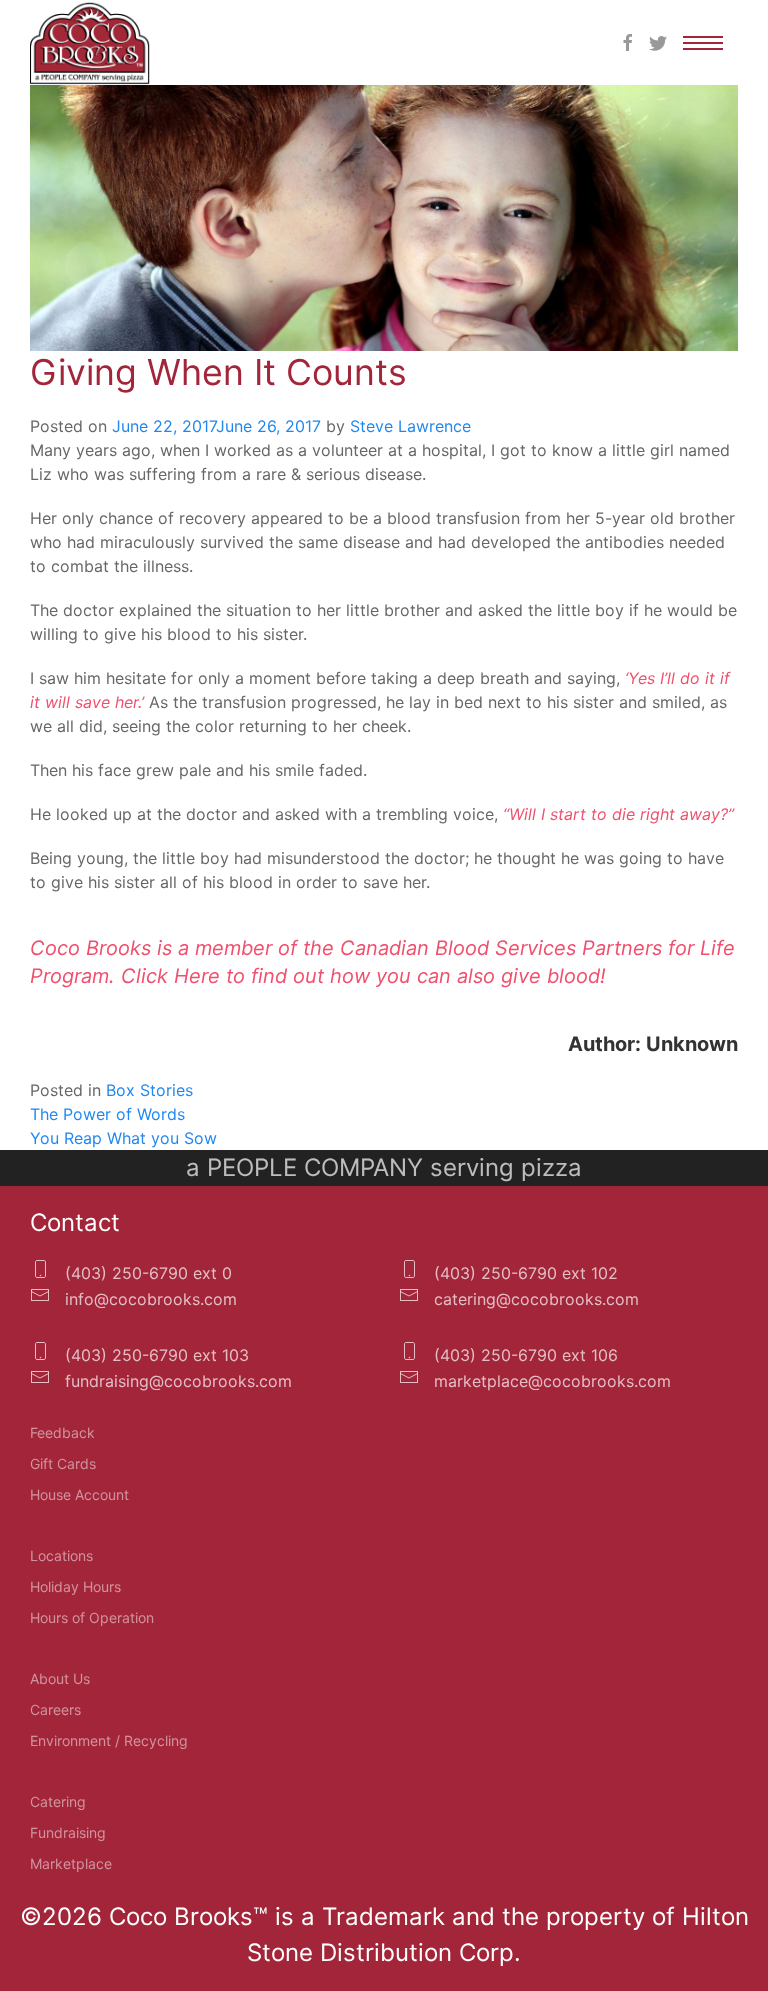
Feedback (62, 1432)
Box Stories (149, 1090)
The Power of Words (107, 1114)
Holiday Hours (75, 1586)
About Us (60, 1678)
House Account (79, 1494)
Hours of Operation (92, 1617)
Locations (61, 1555)
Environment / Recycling (109, 1740)
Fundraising (68, 1832)
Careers (55, 1709)
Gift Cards (63, 1463)
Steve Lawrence (410, 426)
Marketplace (71, 1863)
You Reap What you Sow (123, 1138)
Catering (58, 1801)
